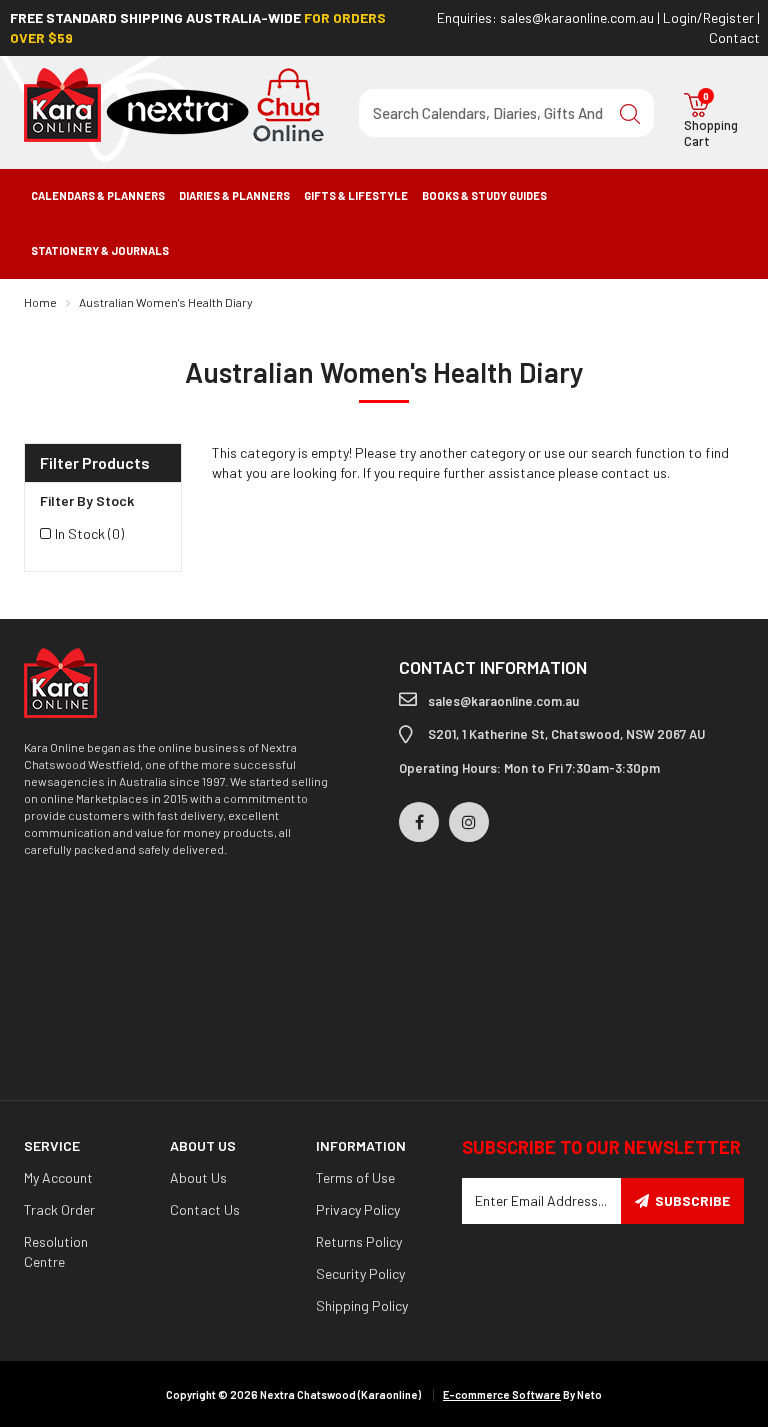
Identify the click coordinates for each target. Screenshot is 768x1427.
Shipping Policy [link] (362, 1305)
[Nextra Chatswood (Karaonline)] (174, 103)
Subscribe (692, 1200)
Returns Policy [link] (359, 1241)
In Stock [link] (89, 533)
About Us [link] (198, 1177)
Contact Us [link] (205, 1209)
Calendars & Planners (98, 195)
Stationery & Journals (100, 250)
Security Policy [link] (360, 1273)
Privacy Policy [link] (358, 1209)
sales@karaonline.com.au (577, 17)
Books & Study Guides (484, 195)
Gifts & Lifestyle (356, 195)
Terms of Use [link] (355, 1177)
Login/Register (708, 17)
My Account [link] (58, 1177)
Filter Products (95, 463)
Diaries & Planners (234, 195)
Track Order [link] (59, 1209)
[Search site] (630, 113)
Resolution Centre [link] (56, 1251)
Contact (734, 37)
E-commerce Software (502, 1394)
